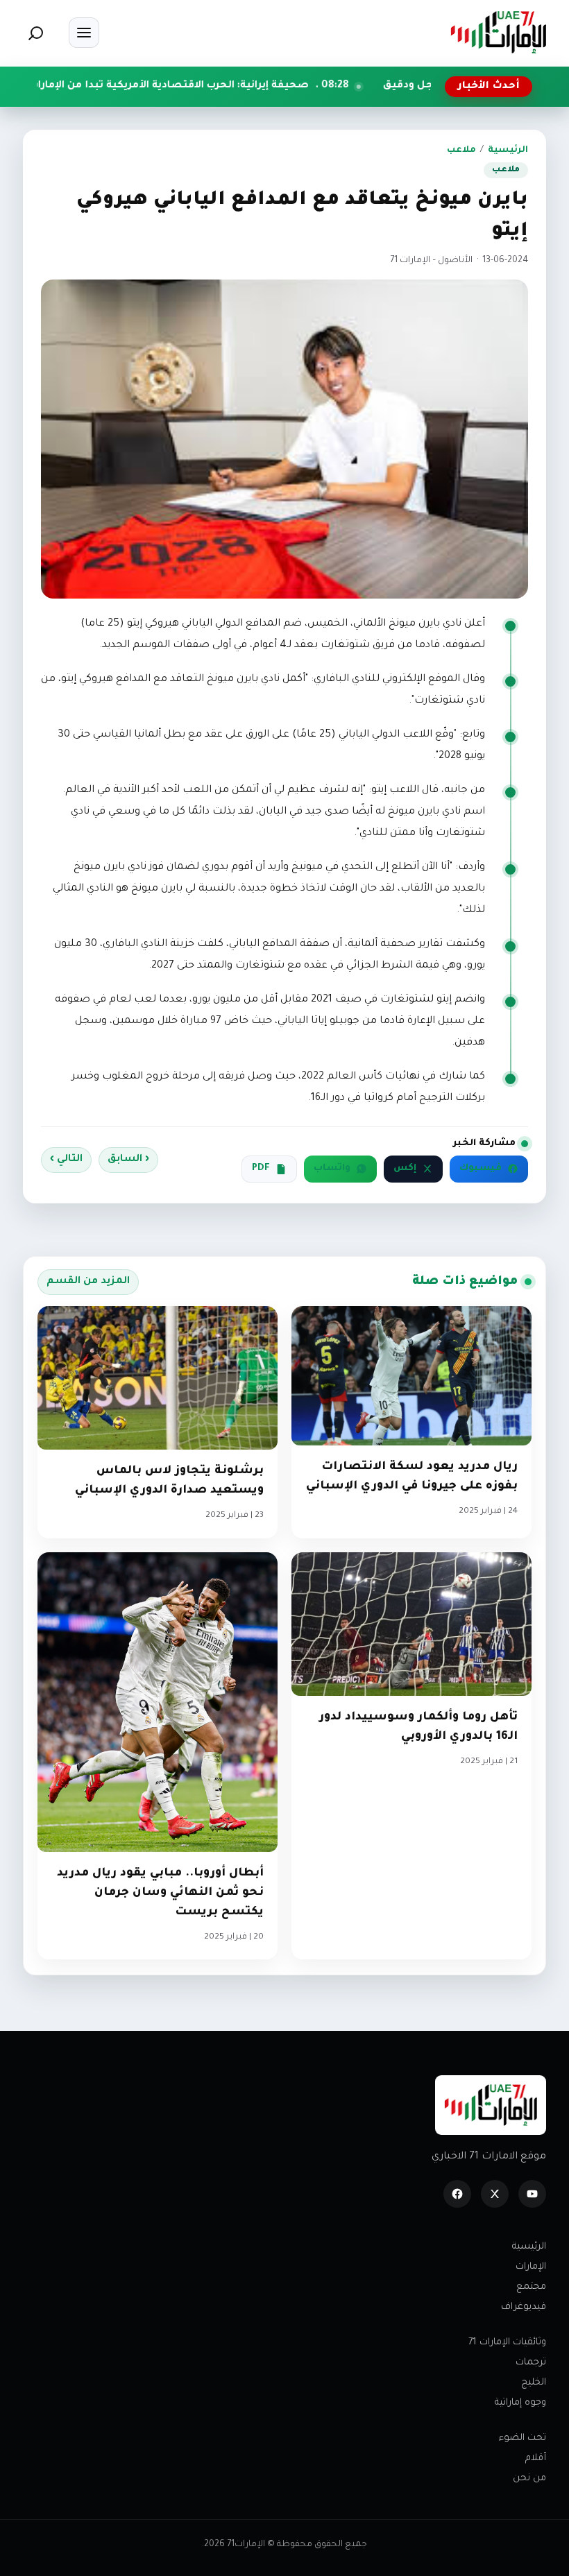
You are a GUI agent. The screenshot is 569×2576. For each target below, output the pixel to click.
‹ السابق (128, 1160)
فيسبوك (481, 1169)
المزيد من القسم (88, 1282)
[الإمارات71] (498, 32)
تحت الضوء (523, 2438)
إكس (405, 1169)
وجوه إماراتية (520, 2403)
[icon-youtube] (532, 2194)
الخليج (534, 2383)
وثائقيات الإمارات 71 (507, 2343)
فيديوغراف (524, 2307)
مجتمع (531, 2287)
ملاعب (461, 151)
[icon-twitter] (495, 2194)
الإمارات (531, 2267)
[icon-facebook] (457, 2194)
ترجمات (531, 2363)
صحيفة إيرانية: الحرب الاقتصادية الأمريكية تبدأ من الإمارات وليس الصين (228, 86)
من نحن (529, 2479)
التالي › (66, 1160)
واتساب (332, 1169)
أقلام (536, 2458)
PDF (261, 1169)
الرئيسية (508, 151)
